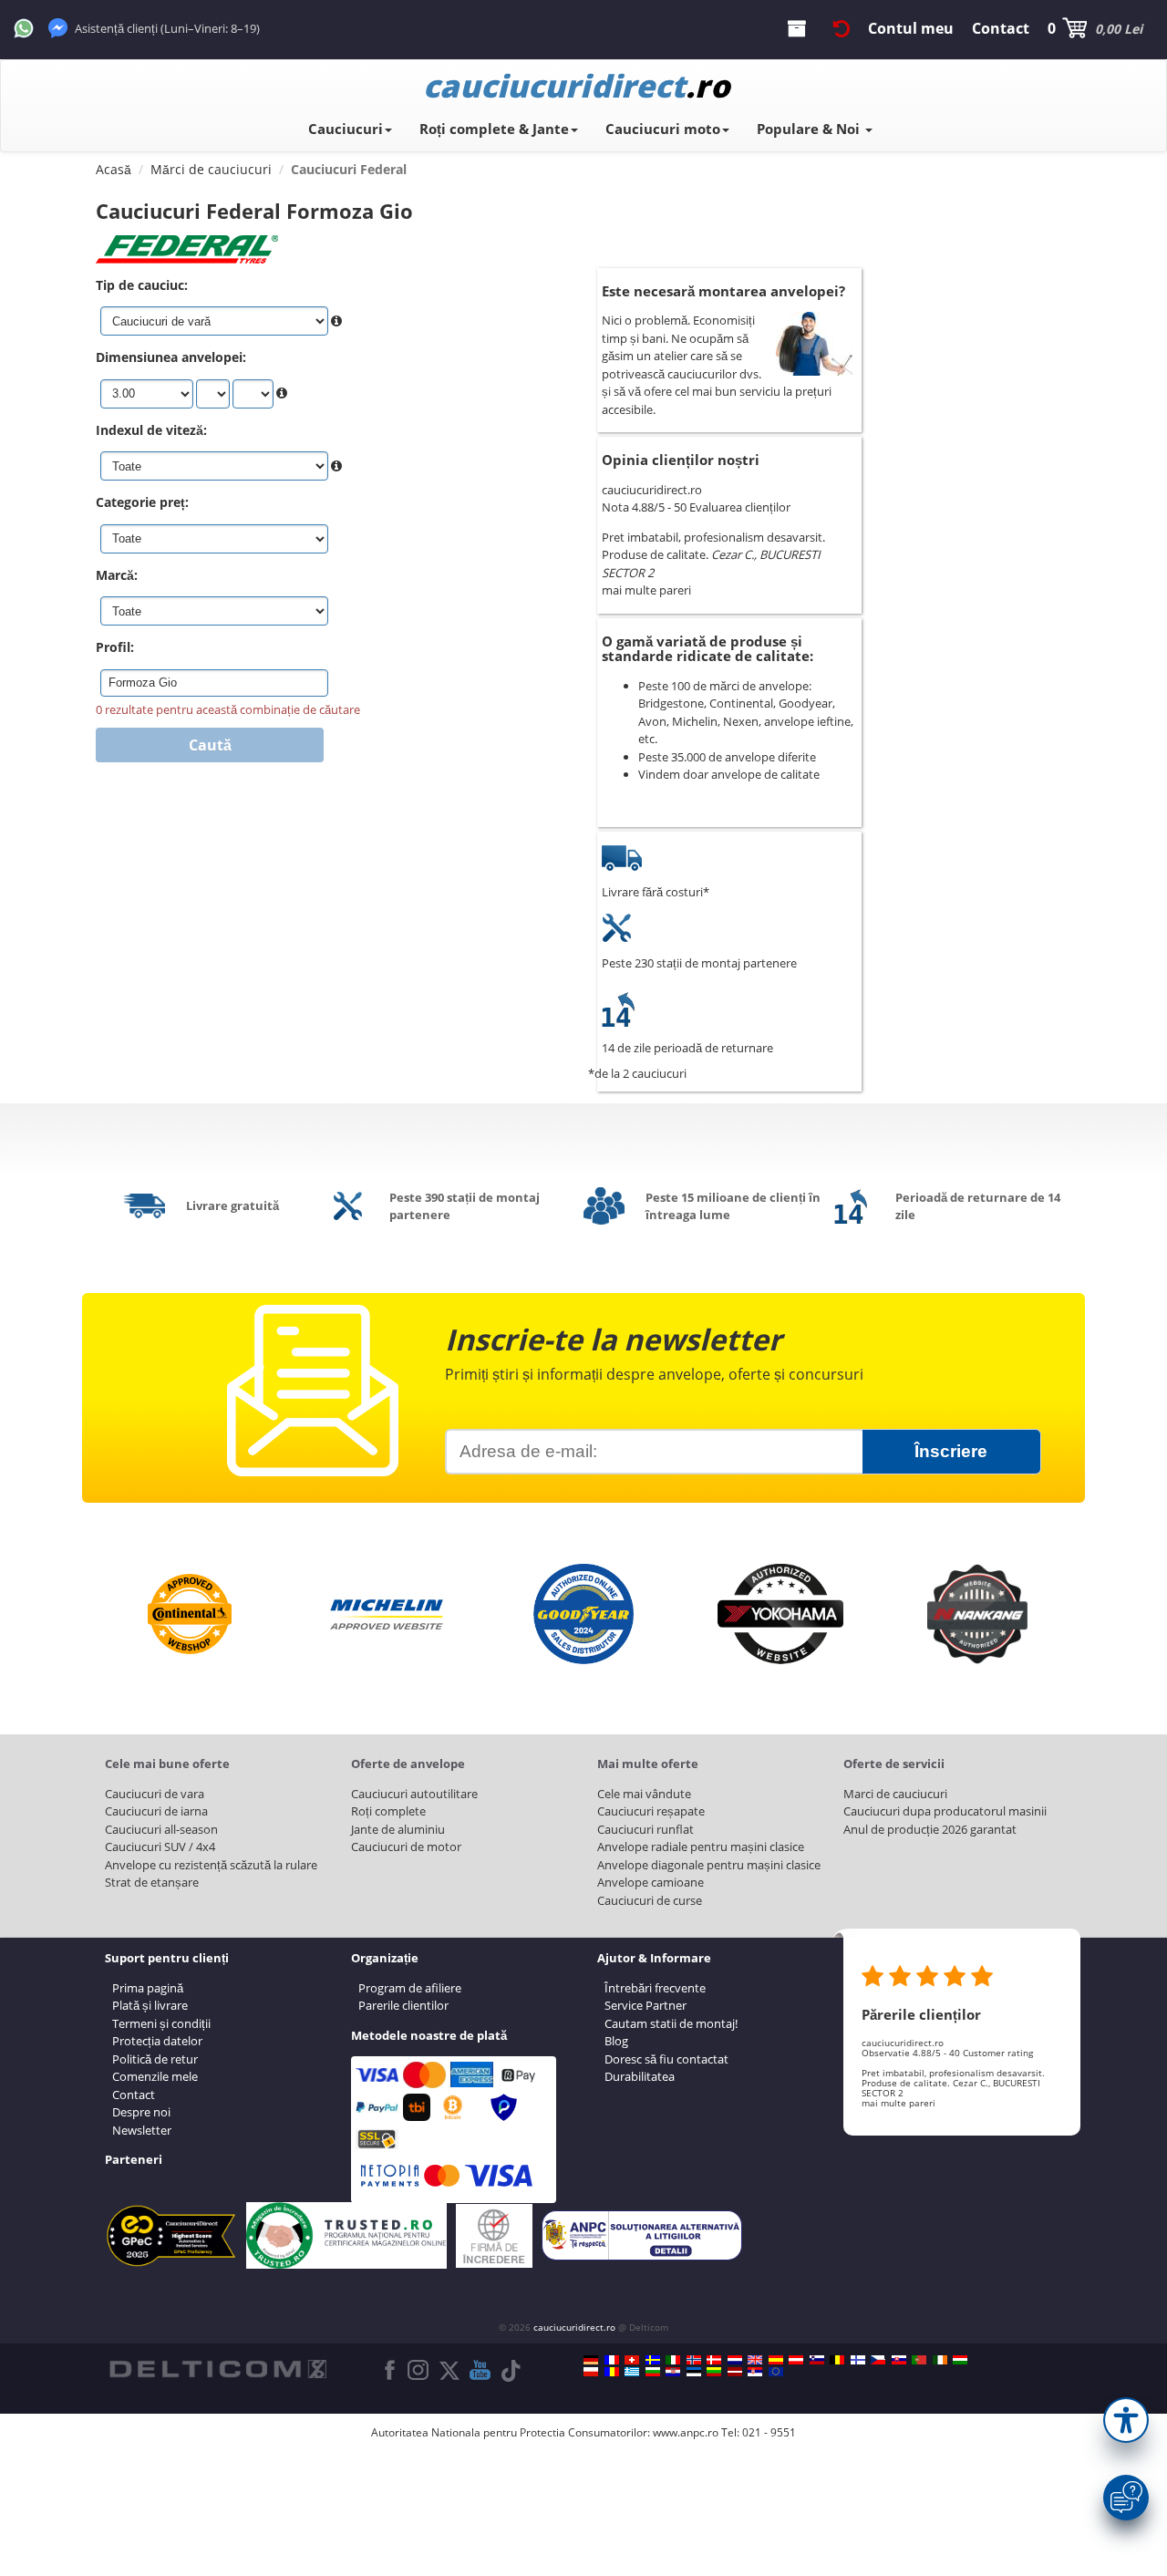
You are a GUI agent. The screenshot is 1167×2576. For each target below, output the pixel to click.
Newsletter (142, 2130)
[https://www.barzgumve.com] (653, 2372)
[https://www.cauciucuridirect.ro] (612, 2372)
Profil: (115, 647)
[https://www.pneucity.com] (919, 2360)
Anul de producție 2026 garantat (930, 1829)
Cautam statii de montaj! (671, 2023)
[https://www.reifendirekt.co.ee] (694, 2372)
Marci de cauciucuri (895, 1794)
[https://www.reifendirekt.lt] (714, 2372)
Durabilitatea (640, 2076)
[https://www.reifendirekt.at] (796, 2360)
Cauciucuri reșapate (651, 1811)
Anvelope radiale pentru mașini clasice (701, 1847)
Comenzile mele (155, 2076)
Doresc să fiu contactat (666, 2059)
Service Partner (645, 2005)
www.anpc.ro (686, 2432)
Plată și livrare (150, 2005)
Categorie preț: (142, 502)
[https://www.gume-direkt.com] (817, 2360)
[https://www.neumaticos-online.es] (776, 2360)
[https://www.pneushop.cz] (878, 2360)
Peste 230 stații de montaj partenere (699, 963)
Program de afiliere (410, 1988)
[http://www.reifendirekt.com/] (776, 2372)
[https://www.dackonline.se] (653, 2360)
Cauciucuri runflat (645, 1829)
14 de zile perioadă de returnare (687, 1048)
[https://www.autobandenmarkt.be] (837, 2360)
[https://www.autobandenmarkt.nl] (735, 2360)
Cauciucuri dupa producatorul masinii (945, 1811)
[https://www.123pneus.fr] (612, 2360)
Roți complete (388, 1811)
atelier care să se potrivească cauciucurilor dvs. (682, 365)
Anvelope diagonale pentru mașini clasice (709, 1865)
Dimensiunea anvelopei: (171, 357)
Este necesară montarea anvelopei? (723, 291)
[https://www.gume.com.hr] (673, 2372)
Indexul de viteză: (151, 430)
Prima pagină (148, 1988)
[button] (1126, 2420)
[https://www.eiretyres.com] (940, 2360)
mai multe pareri (646, 590)
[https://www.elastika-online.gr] (632, 2372)
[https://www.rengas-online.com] (858, 2360)
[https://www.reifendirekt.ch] (632, 2360)
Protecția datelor (157, 2041)
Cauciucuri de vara (155, 1794)
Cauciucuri (346, 129)
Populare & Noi (810, 129)
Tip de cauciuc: (142, 285)
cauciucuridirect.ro (574, 2327)
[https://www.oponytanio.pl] (591, 2372)
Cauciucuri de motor (406, 1847)
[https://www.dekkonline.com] (694, 2360)
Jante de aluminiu (398, 1829)
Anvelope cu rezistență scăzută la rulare (211, 1865)
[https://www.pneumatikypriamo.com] (899, 2360)
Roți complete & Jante (494, 129)
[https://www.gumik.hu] (960, 2360)
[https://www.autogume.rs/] (755, 2372)
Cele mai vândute (644, 1794)
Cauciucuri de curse (650, 1900)
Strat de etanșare (152, 1882)
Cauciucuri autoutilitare (414, 1794)
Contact (134, 2095)
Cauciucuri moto (663, 129)
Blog (616, 2041)
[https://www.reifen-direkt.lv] (735, 2372)
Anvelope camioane (651, 1882)
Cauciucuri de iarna (156, 1811)
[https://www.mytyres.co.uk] (755, 2360)
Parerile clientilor (403, 2005)
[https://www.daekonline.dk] (714, 2360)
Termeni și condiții (161, 2023)
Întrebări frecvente (655, 1988)
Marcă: (117, 575)
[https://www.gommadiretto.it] (673, 2360)
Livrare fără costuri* (656, 892)
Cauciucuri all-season (161, 1829)
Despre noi (141, 2112)
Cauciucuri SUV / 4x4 (160, 1847)
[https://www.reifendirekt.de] (591, 2360)
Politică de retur (155, 2059)
